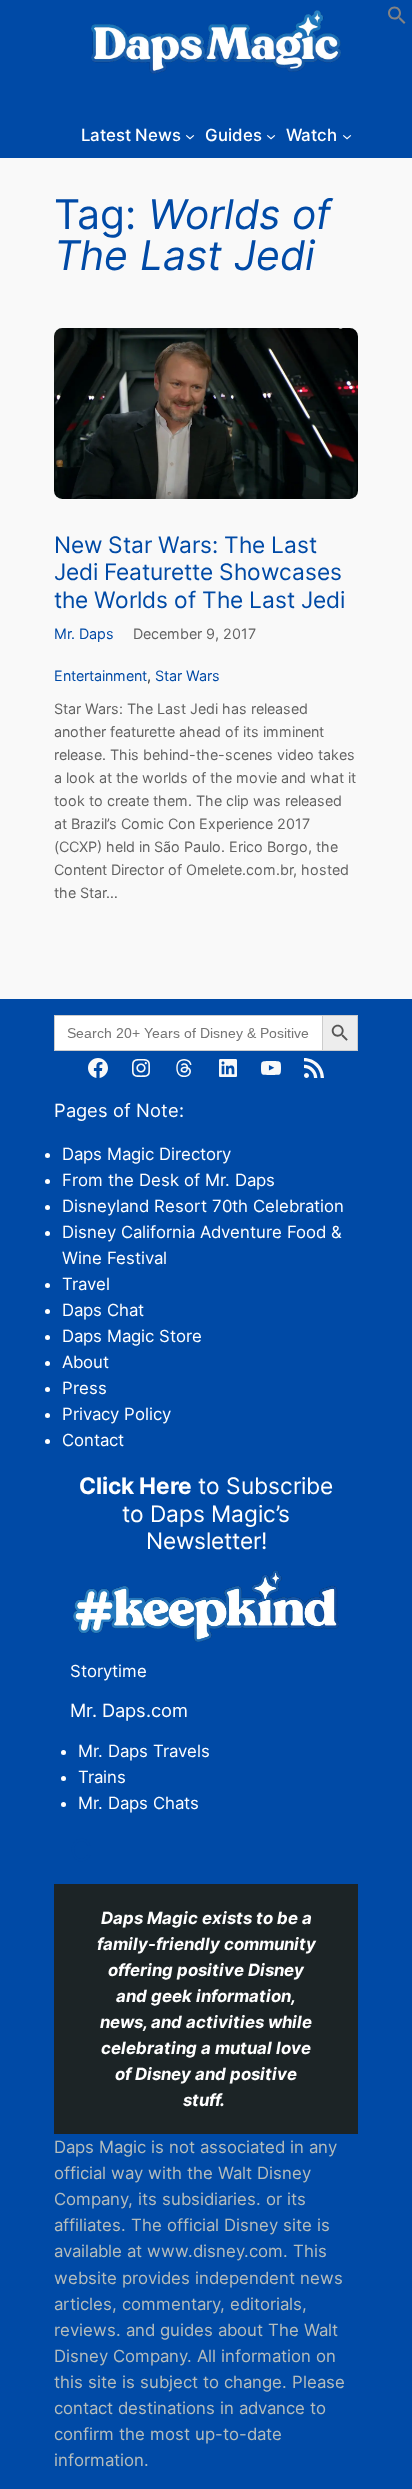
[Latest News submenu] (190, 135)
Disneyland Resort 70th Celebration (203, 1206)
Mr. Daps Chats (138, 1803)
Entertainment (100, 675)
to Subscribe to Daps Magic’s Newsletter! (206, 1513)
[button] (397, 19)
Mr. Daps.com (129, 1710)
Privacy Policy (116, 1414)
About (85, 1362)
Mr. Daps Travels (144, 1751)
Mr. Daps (84, 633)
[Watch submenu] (347, 135)
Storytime (108, 1671)
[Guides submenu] (271, 135)
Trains (102, 1777)
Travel (86, 1284)
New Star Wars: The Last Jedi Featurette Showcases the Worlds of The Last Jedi (199, 572)
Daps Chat (103, 1310)
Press (84, 1388)
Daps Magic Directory (146, 1154)
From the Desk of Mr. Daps (168, 1180)
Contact (93, 1440)
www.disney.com (215, 2251)
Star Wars (187, 675)
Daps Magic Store (132, 1336)
